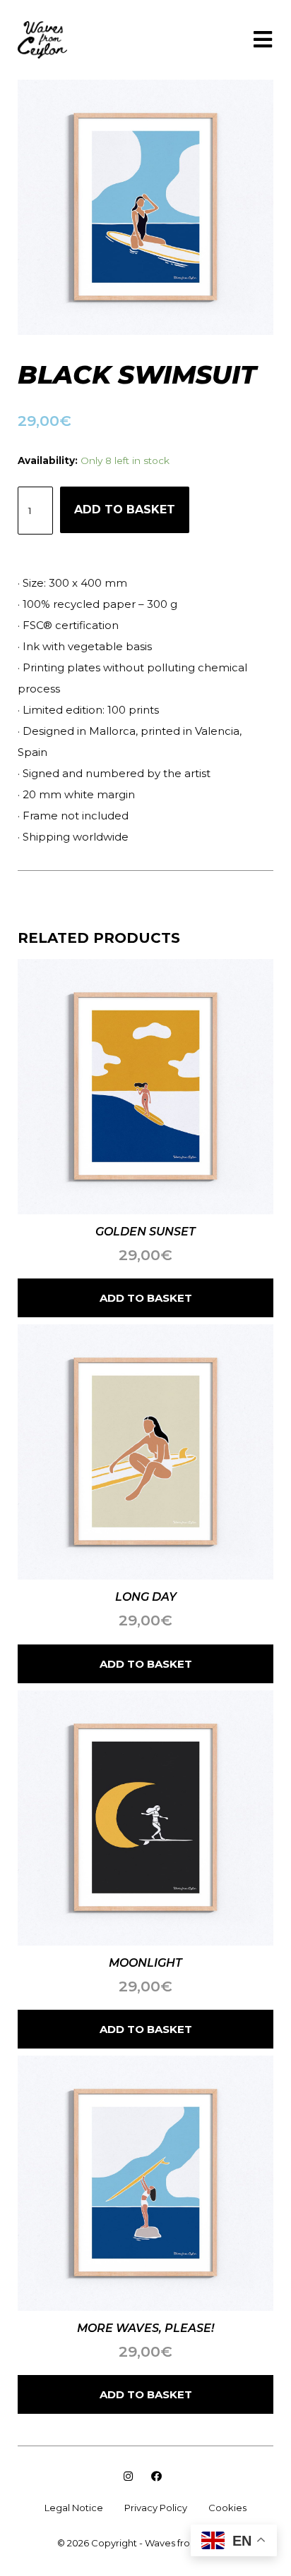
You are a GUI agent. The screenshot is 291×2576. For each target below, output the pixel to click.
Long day (146, 1597)
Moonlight (145, 1963)
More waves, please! (145, 2328)
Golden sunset (145, 1232)
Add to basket (125, 509)
